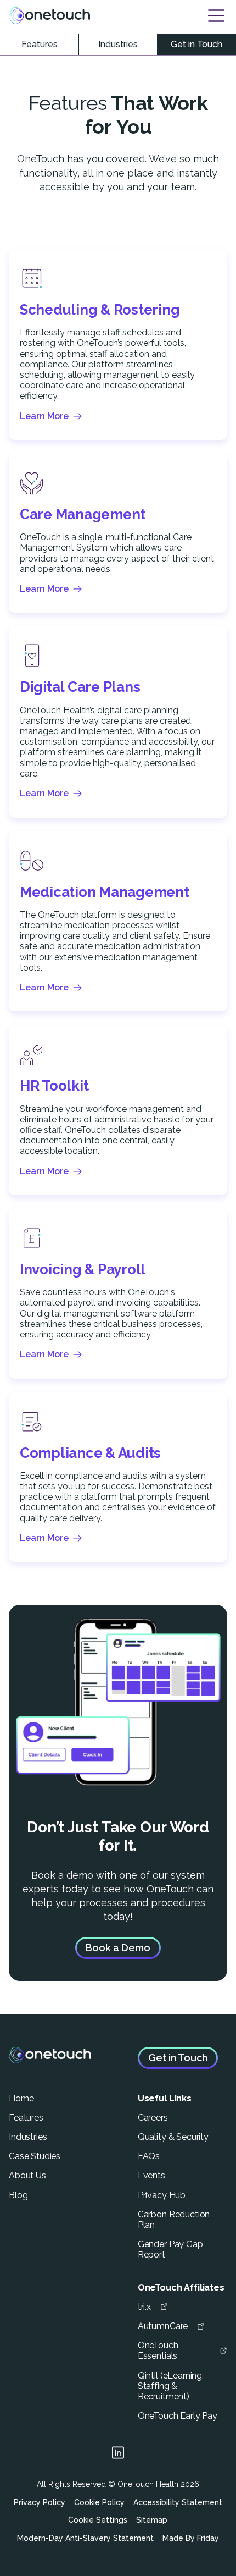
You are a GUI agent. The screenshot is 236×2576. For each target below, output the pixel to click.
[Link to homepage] (49, 15)
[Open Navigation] (216, 16)
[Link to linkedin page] (118, 2454)
